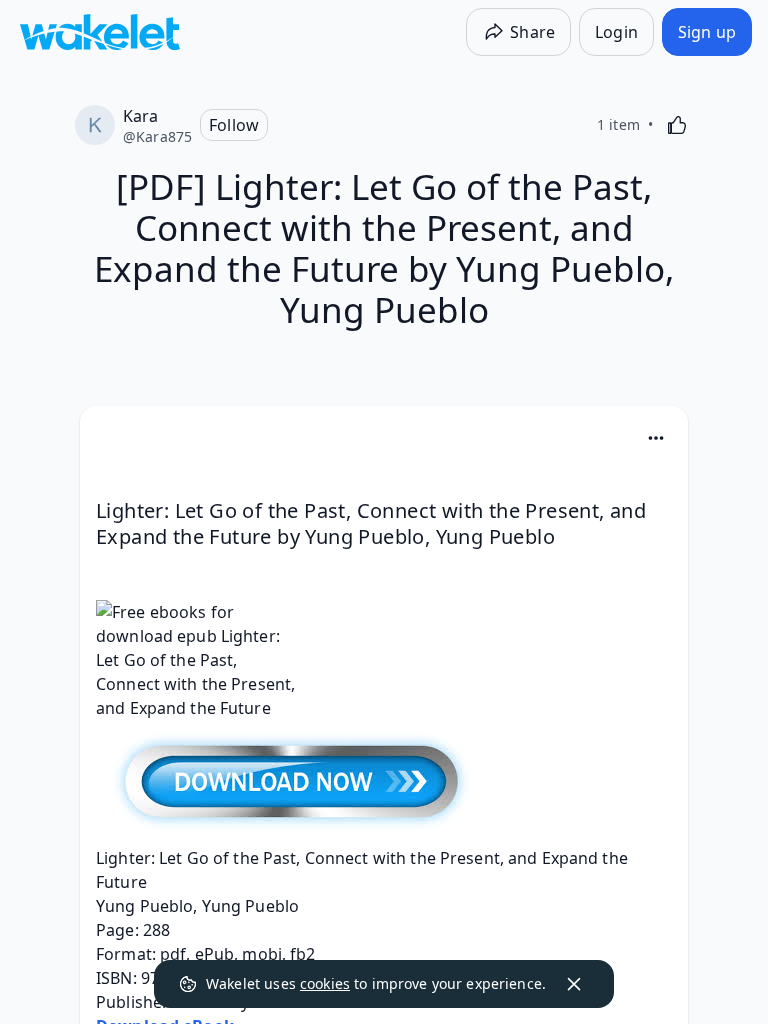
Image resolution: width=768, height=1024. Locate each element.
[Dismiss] (574, 984)
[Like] (677, 125)
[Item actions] (656, 438)
